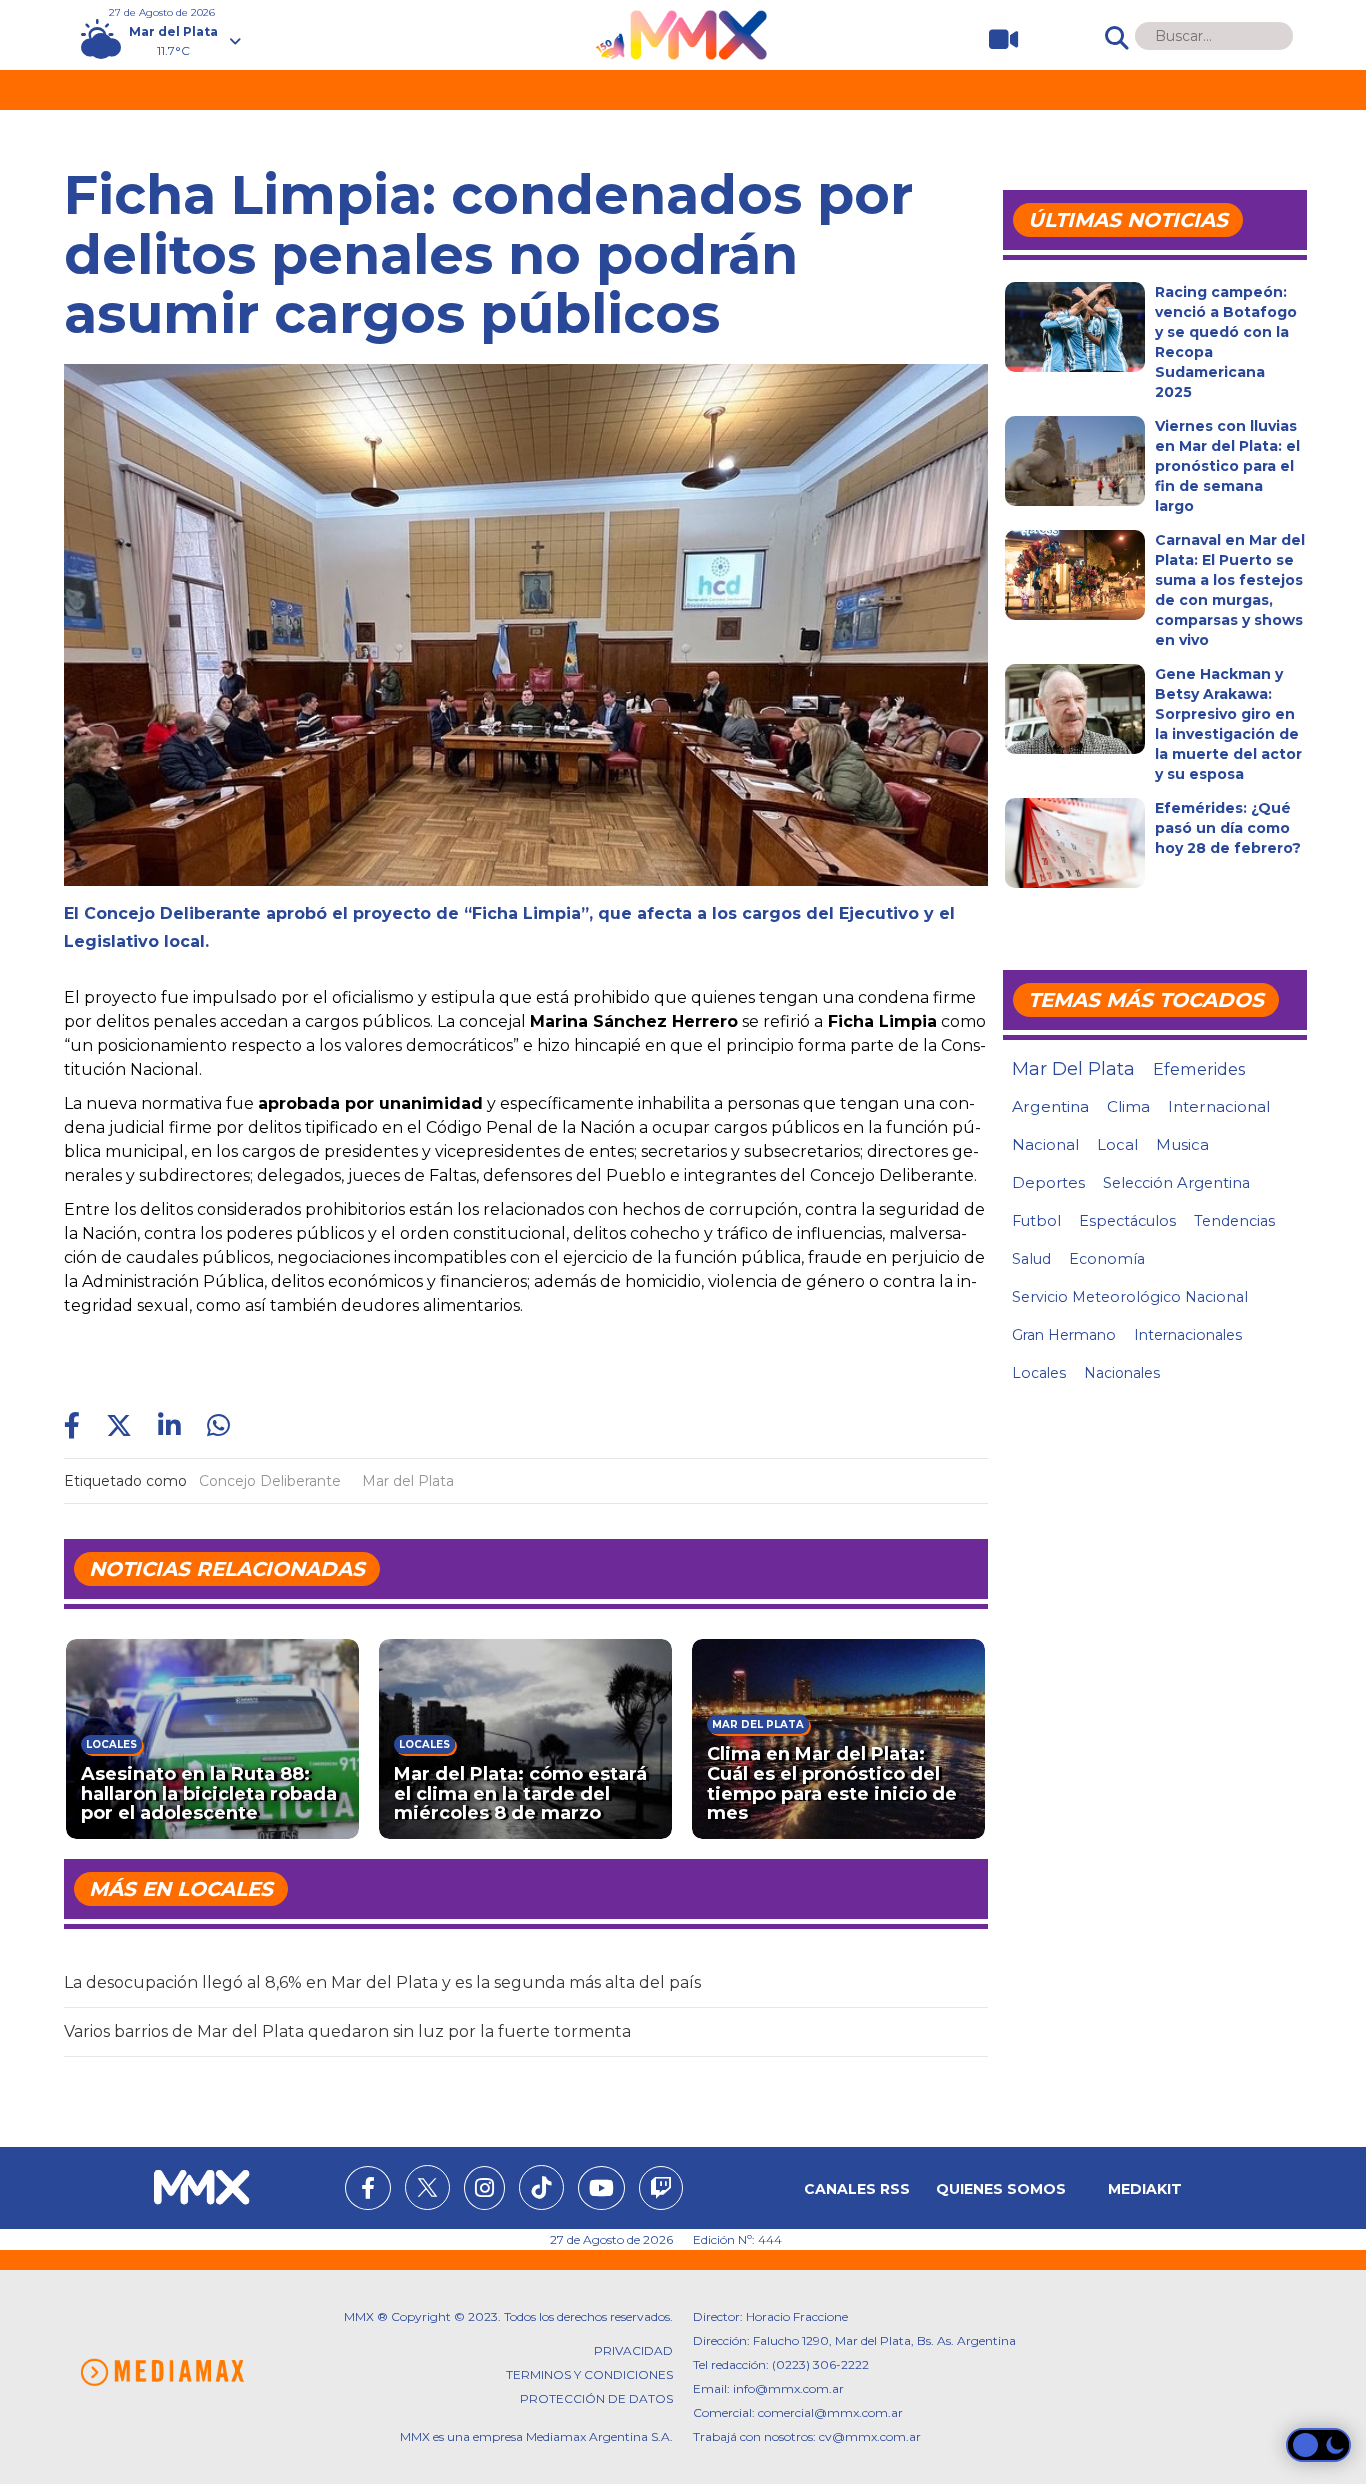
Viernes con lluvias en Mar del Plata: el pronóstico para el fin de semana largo (1227, 466)
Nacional (1045, 1144)
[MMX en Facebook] (368, 2191)
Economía (1107, 1259)
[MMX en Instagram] (484, 2191)
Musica (1182, 1145)
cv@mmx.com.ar (870, 2436)
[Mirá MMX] (995, 39)
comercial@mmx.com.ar (830, 2412)
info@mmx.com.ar (788, 2388)
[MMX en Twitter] (427, 2187)
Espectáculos (1127, 1221)
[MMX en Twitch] (661, 2191)
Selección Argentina (1176, 1183)
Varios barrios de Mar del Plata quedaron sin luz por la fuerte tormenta (347, 2031)
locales (1039, 1373)
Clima (1128, 1106)
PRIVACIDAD (633, 2350)
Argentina (1050, 1106)
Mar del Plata (408, 1481)
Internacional (1219, 1106)
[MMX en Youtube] (601, 2191)
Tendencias (1234, 1221)
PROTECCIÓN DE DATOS (596, 2398)
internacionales (1188, 1335)
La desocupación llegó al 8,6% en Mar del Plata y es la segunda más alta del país (382, 1982)
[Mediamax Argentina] (162, 2372)
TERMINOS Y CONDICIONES (589, 2374)
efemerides (1199, 1069)
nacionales (1122, 1373)
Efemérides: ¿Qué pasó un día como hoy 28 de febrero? (1228, 828)
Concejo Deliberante (270, 1481)
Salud (1031, 1259)
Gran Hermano (1064, 1335)
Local (1117, 1144)
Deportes (1048, 1183)
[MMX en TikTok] (541, 2187)
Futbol (1036, 1221)
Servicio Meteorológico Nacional (1130, 1297)
